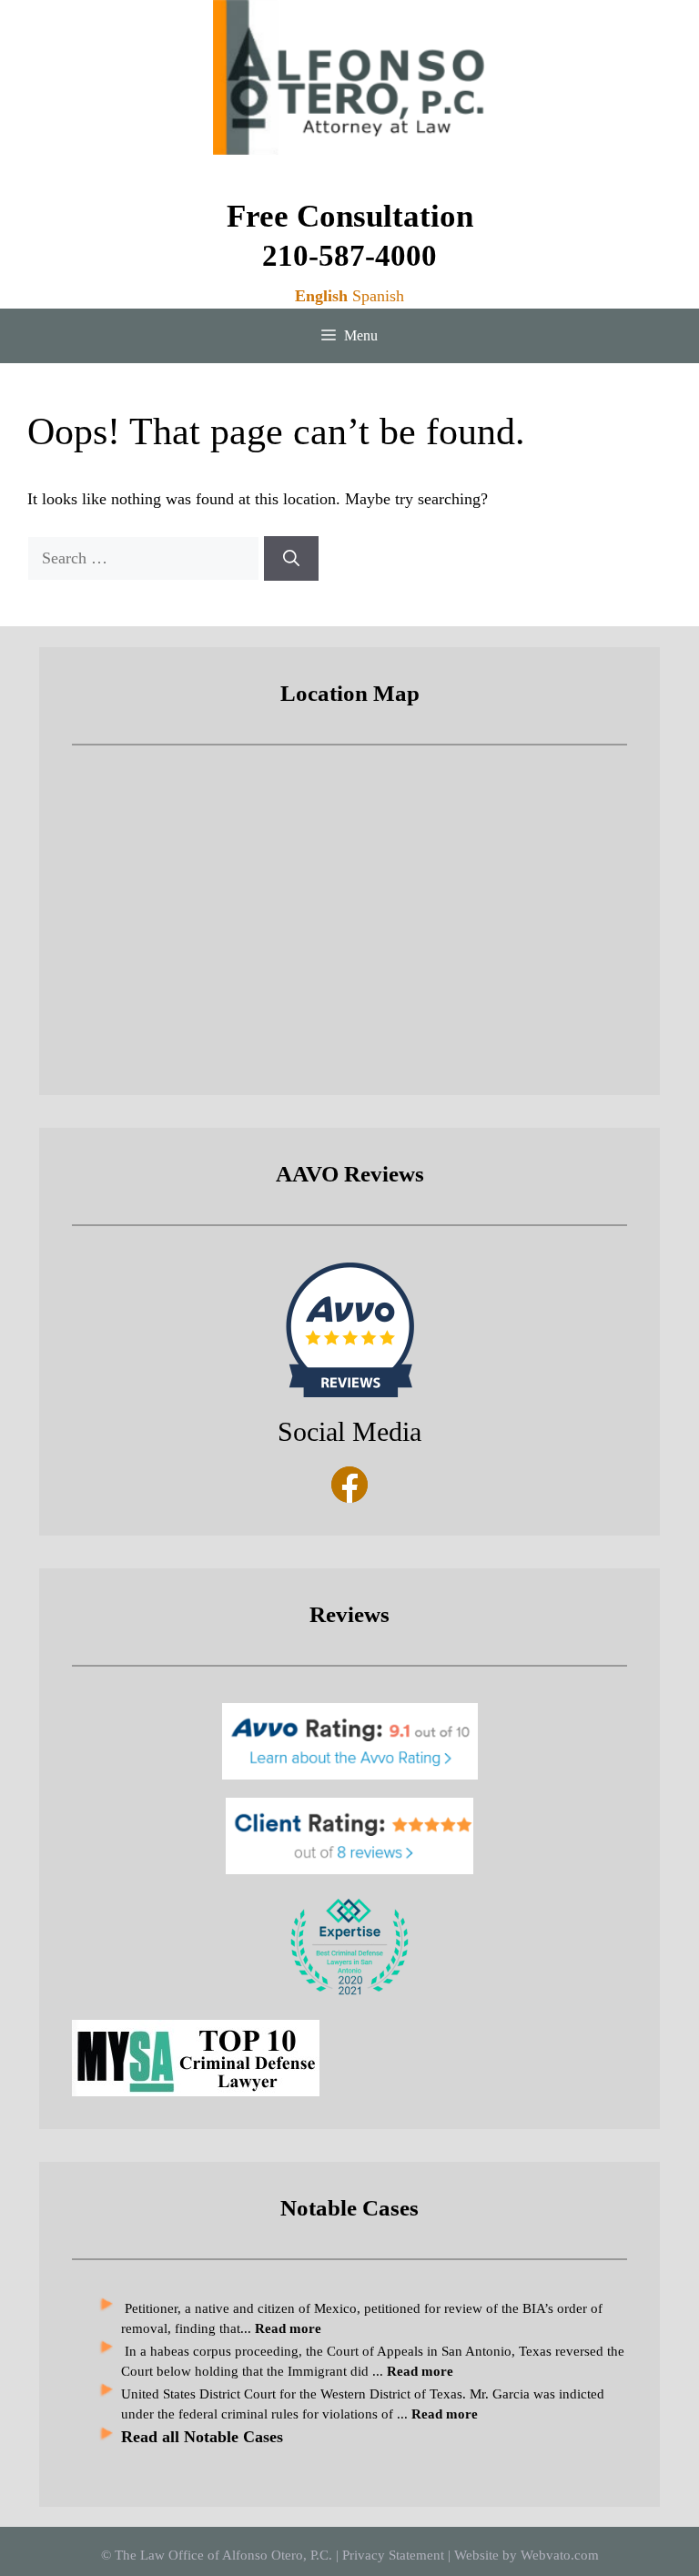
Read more (445, 2414)
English (321, 296)
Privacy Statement (393, 2555)
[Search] (291, 558)
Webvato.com (560, 2555)
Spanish (378, 296)
